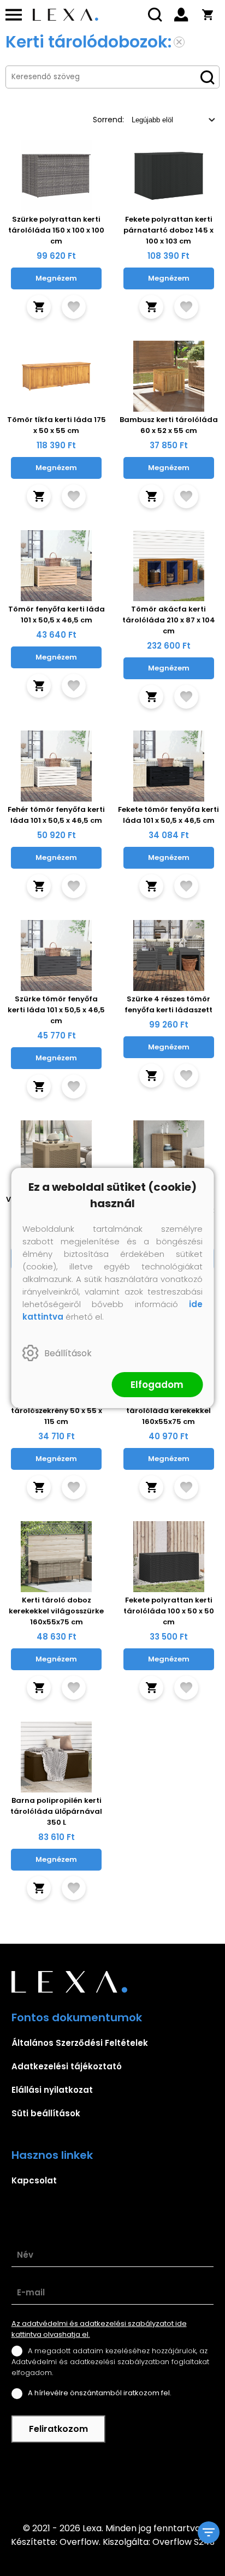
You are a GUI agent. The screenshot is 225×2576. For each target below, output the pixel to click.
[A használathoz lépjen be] (74, 307)
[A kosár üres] (208, 15)
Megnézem (56, 278)
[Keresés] (155, 15)
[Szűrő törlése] (179, 42)
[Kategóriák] (209, 2532)
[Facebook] (112, 2482)
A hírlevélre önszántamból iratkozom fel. (100, 2393)
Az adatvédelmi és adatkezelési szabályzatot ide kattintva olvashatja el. (99, 2329)
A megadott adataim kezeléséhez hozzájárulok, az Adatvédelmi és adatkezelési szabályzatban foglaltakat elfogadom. (110, 2362)
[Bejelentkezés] (181, 15)
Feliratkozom (58, 2429)
